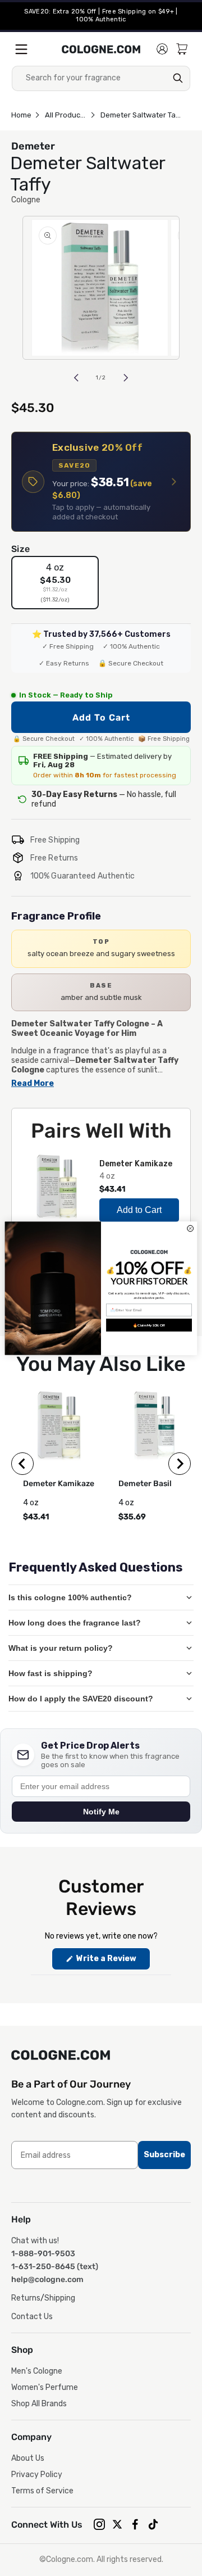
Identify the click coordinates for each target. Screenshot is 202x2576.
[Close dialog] (190, 1228)
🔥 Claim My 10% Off (149, 1325)
